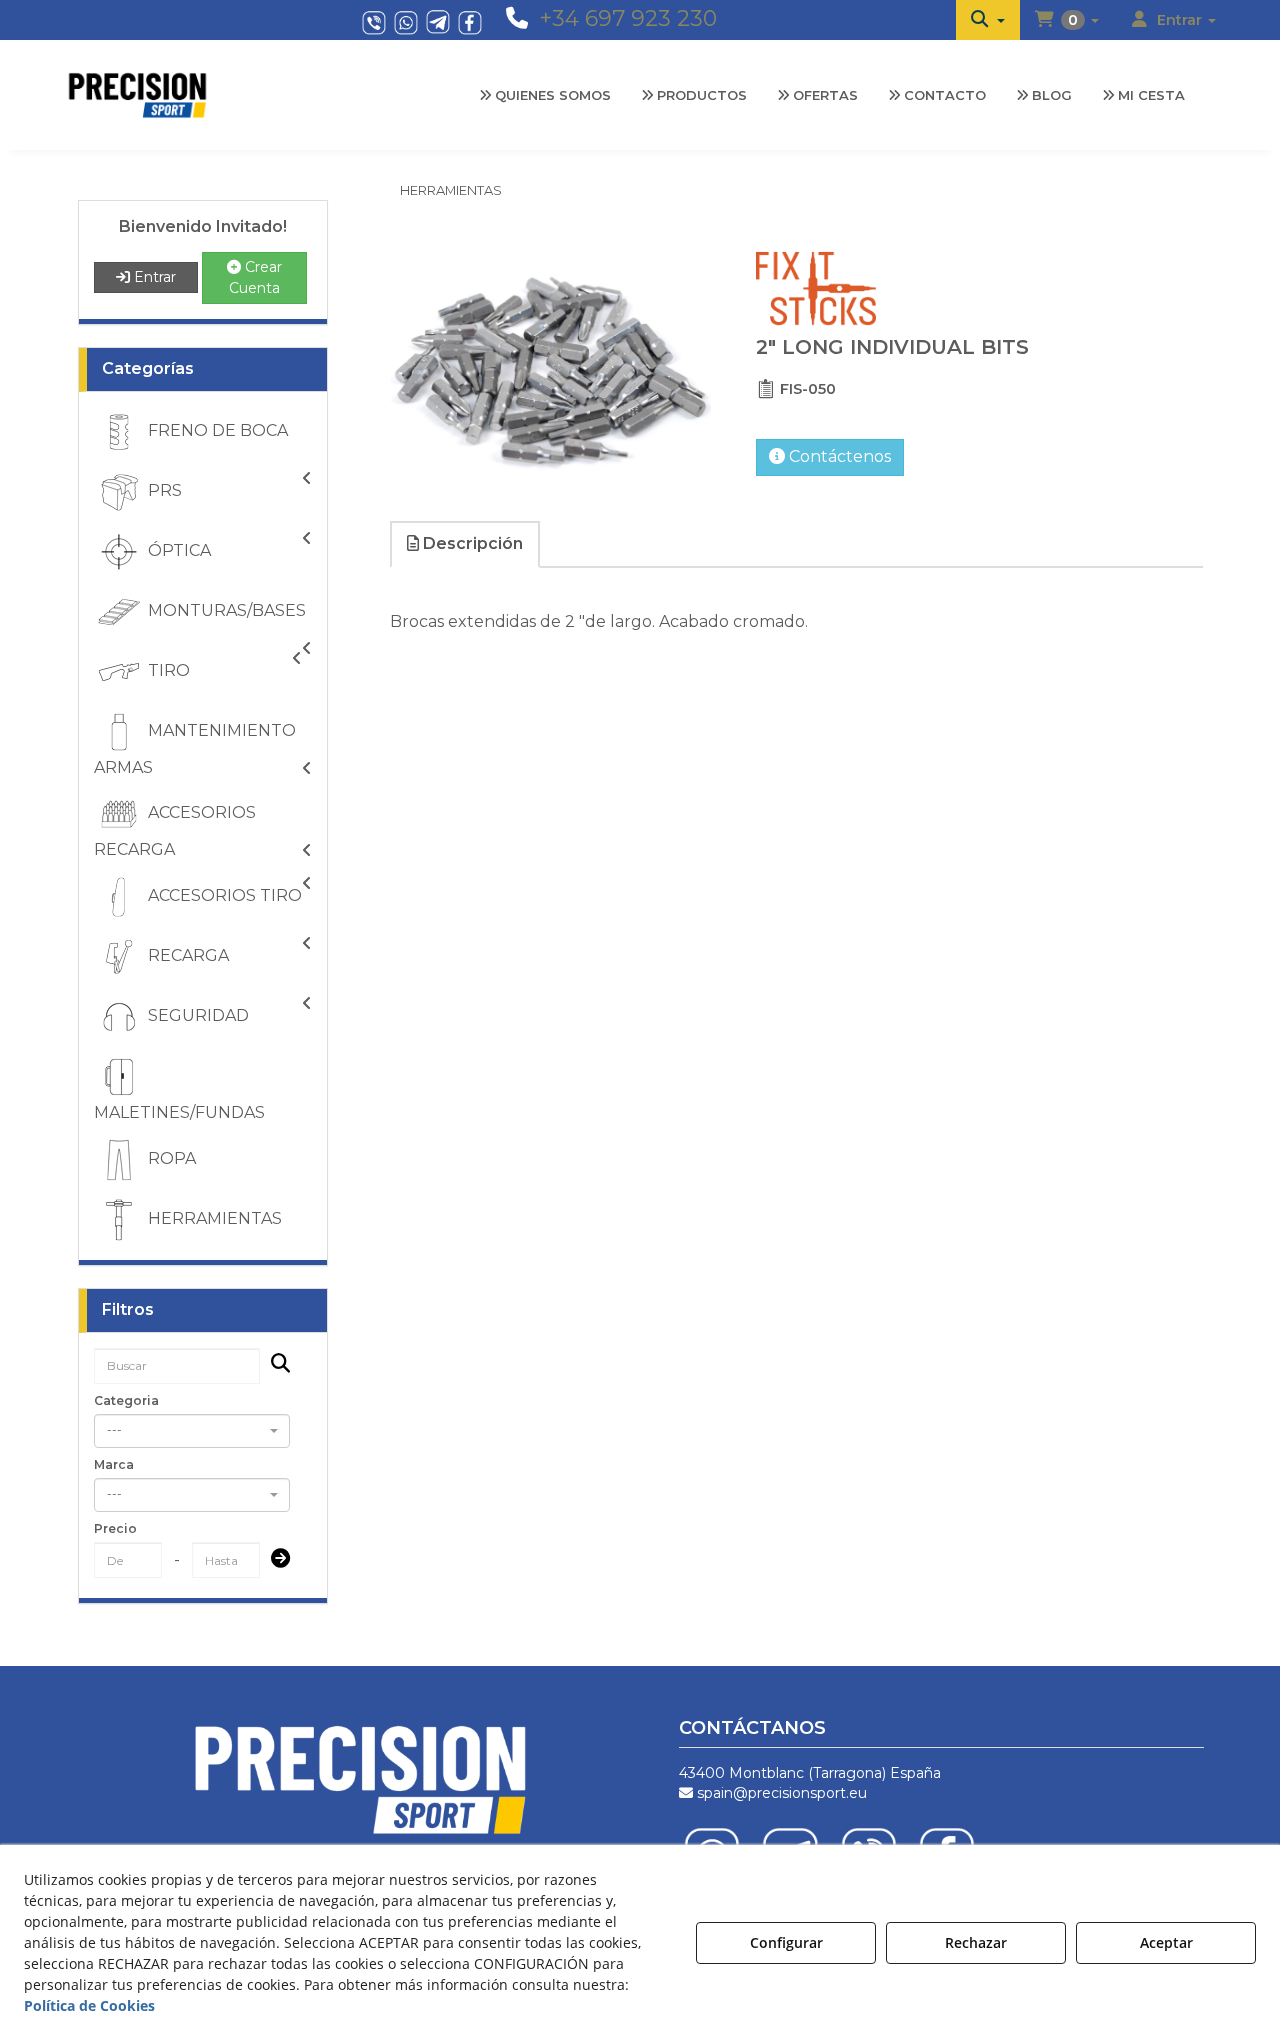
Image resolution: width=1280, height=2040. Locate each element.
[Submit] (274, 1560)
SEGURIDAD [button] (196, 1015)
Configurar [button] (786, 1942)
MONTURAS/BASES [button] (225, 610)
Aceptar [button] (1166, 1942)
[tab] (466, 544)
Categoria (126, 1400)
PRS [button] (163, 490)
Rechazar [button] (976, 1942)
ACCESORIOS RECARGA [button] (175, 832)
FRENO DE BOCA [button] (216, 430)
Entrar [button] (153, 277)
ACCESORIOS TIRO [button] (223, 895)
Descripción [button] (471, 543)
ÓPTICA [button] (177, 550)
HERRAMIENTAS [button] (213, 1218)
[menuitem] (988, 20)
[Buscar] (274, 1365)
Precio (115, 1528)
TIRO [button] (167, 670)
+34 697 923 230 (628, 18)
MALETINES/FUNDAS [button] (179, 1112)
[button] (988, 20)
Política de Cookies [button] (89, 2005)
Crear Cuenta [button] (255, 277)
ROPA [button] (170, 1158)
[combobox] (192, 1431)
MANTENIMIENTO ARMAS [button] (195, 749)
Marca (114, 1464)
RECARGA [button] (186, 955)
